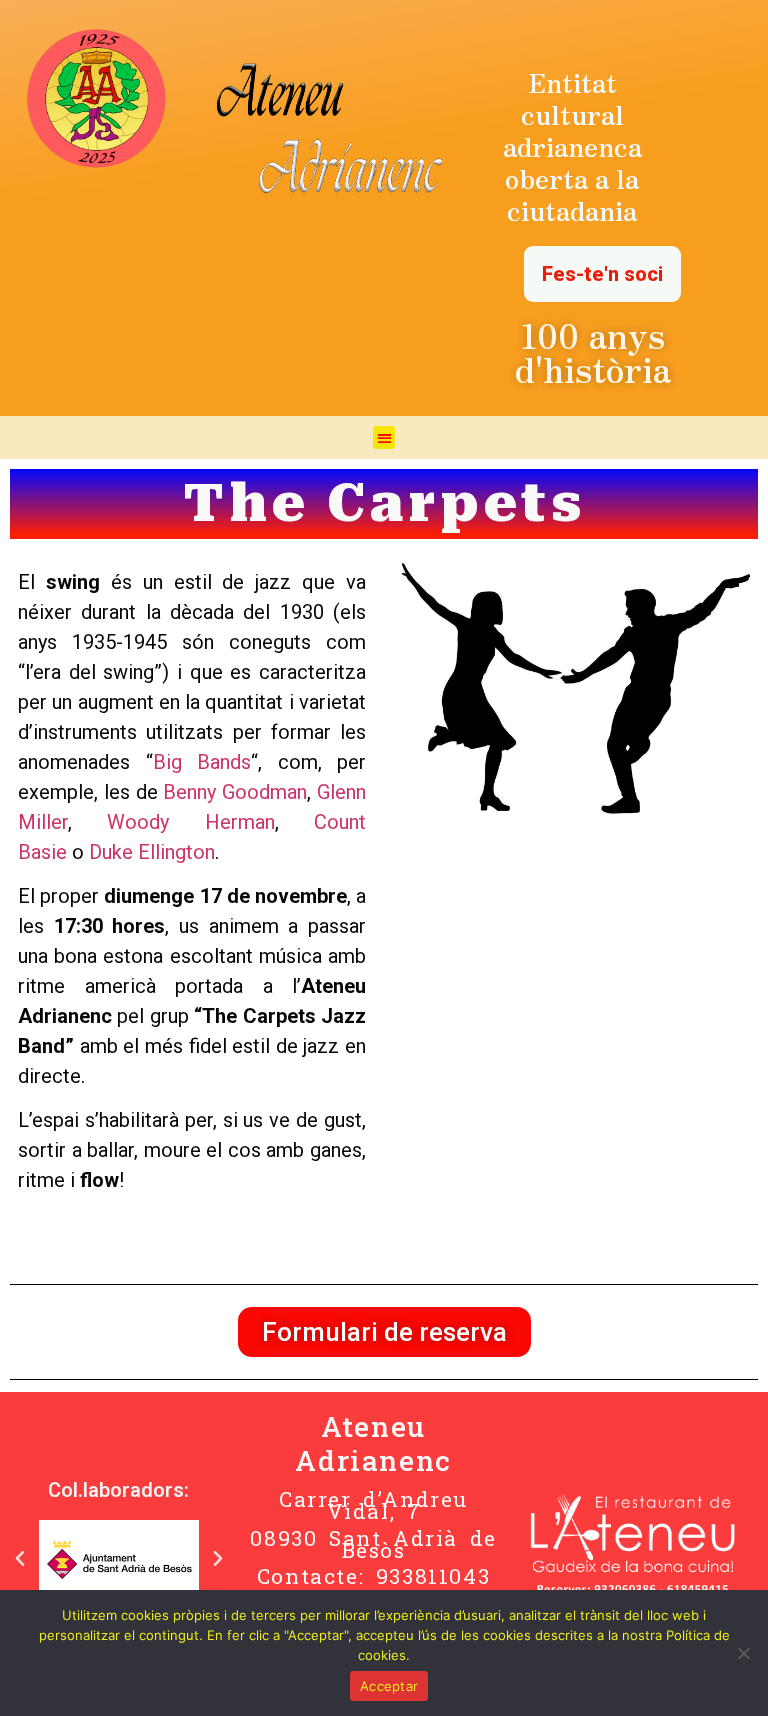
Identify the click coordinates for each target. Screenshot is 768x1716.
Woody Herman (190, 822)
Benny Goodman (235, 792)
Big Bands (202, 762)
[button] (384, 437)
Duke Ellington (152, 852)
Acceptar (389, 1686)
